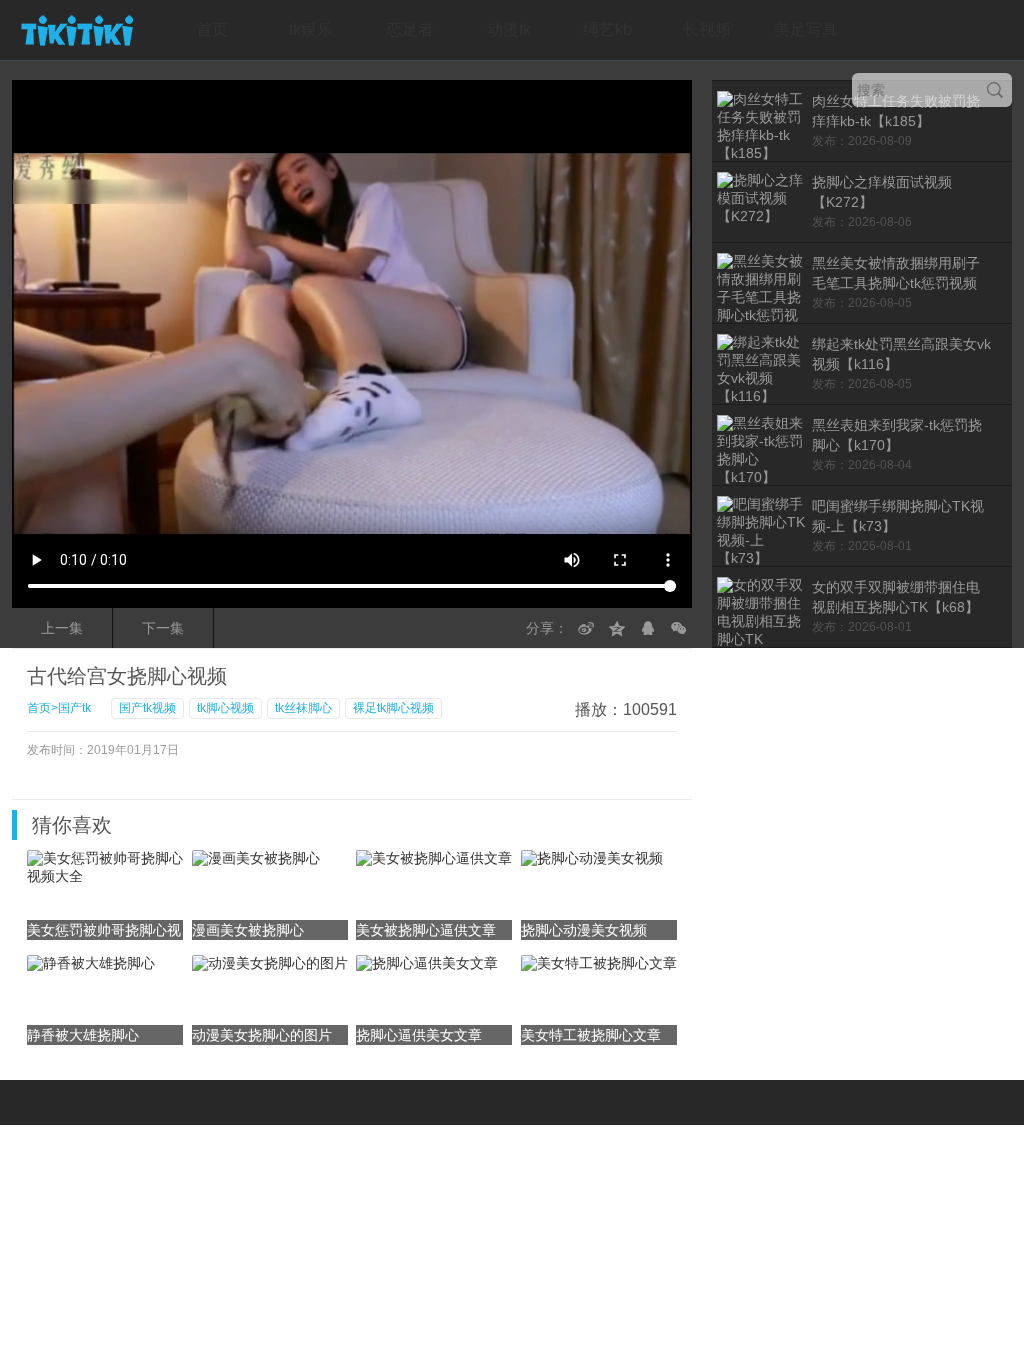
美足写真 (806, 29)
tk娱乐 (311, 29)
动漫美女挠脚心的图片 (262, 1035)
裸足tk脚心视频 (393, 708)
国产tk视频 (147, 708)
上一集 (62, 628)
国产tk (74, 708)
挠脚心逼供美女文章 (419, 1035)
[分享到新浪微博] (586, 628)
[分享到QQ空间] (617, 628)
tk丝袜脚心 (303, 708)
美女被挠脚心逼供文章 (426, 930)
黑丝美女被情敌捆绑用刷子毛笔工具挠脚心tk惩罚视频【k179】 (896, 283)
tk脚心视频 (225, 708)
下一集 (163, 628)
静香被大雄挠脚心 (83, 1035)
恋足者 (410, 29)
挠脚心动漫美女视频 (584, 930)
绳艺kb (607, 29)
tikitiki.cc (77, 30)
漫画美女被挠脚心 (248, 930)
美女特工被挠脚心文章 (591, 1035)
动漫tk (509, 29)
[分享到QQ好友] (648, 628)
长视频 (707, 29)
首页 (212, 29)
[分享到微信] (679, 628)
